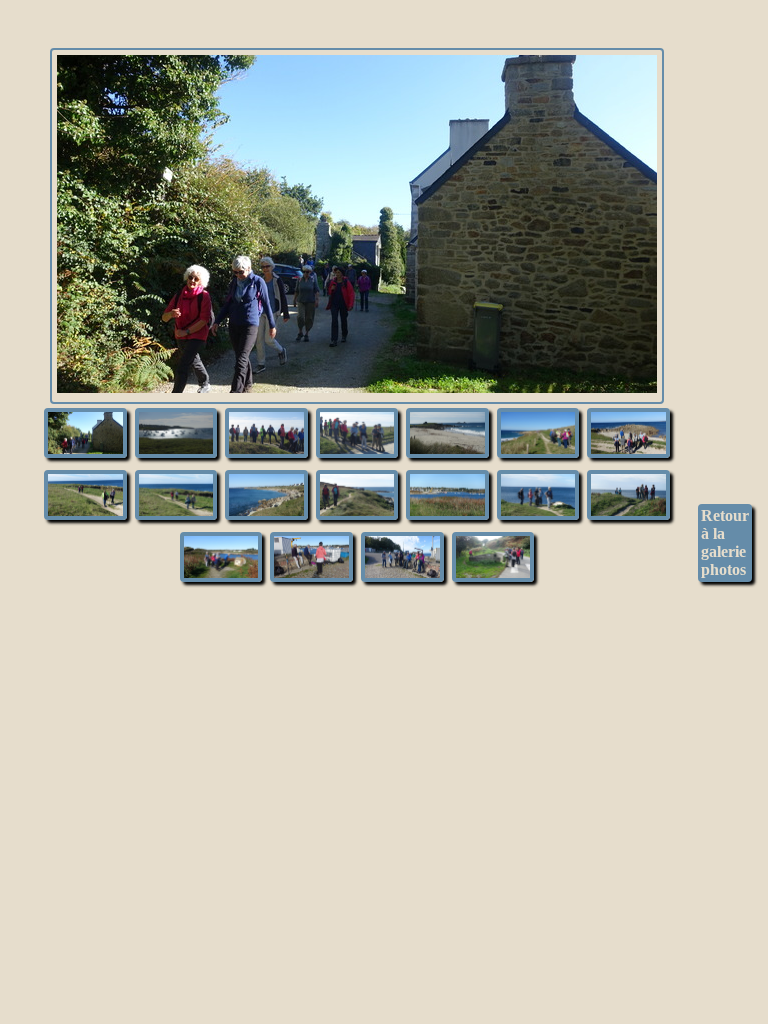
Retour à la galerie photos (725, 542)
